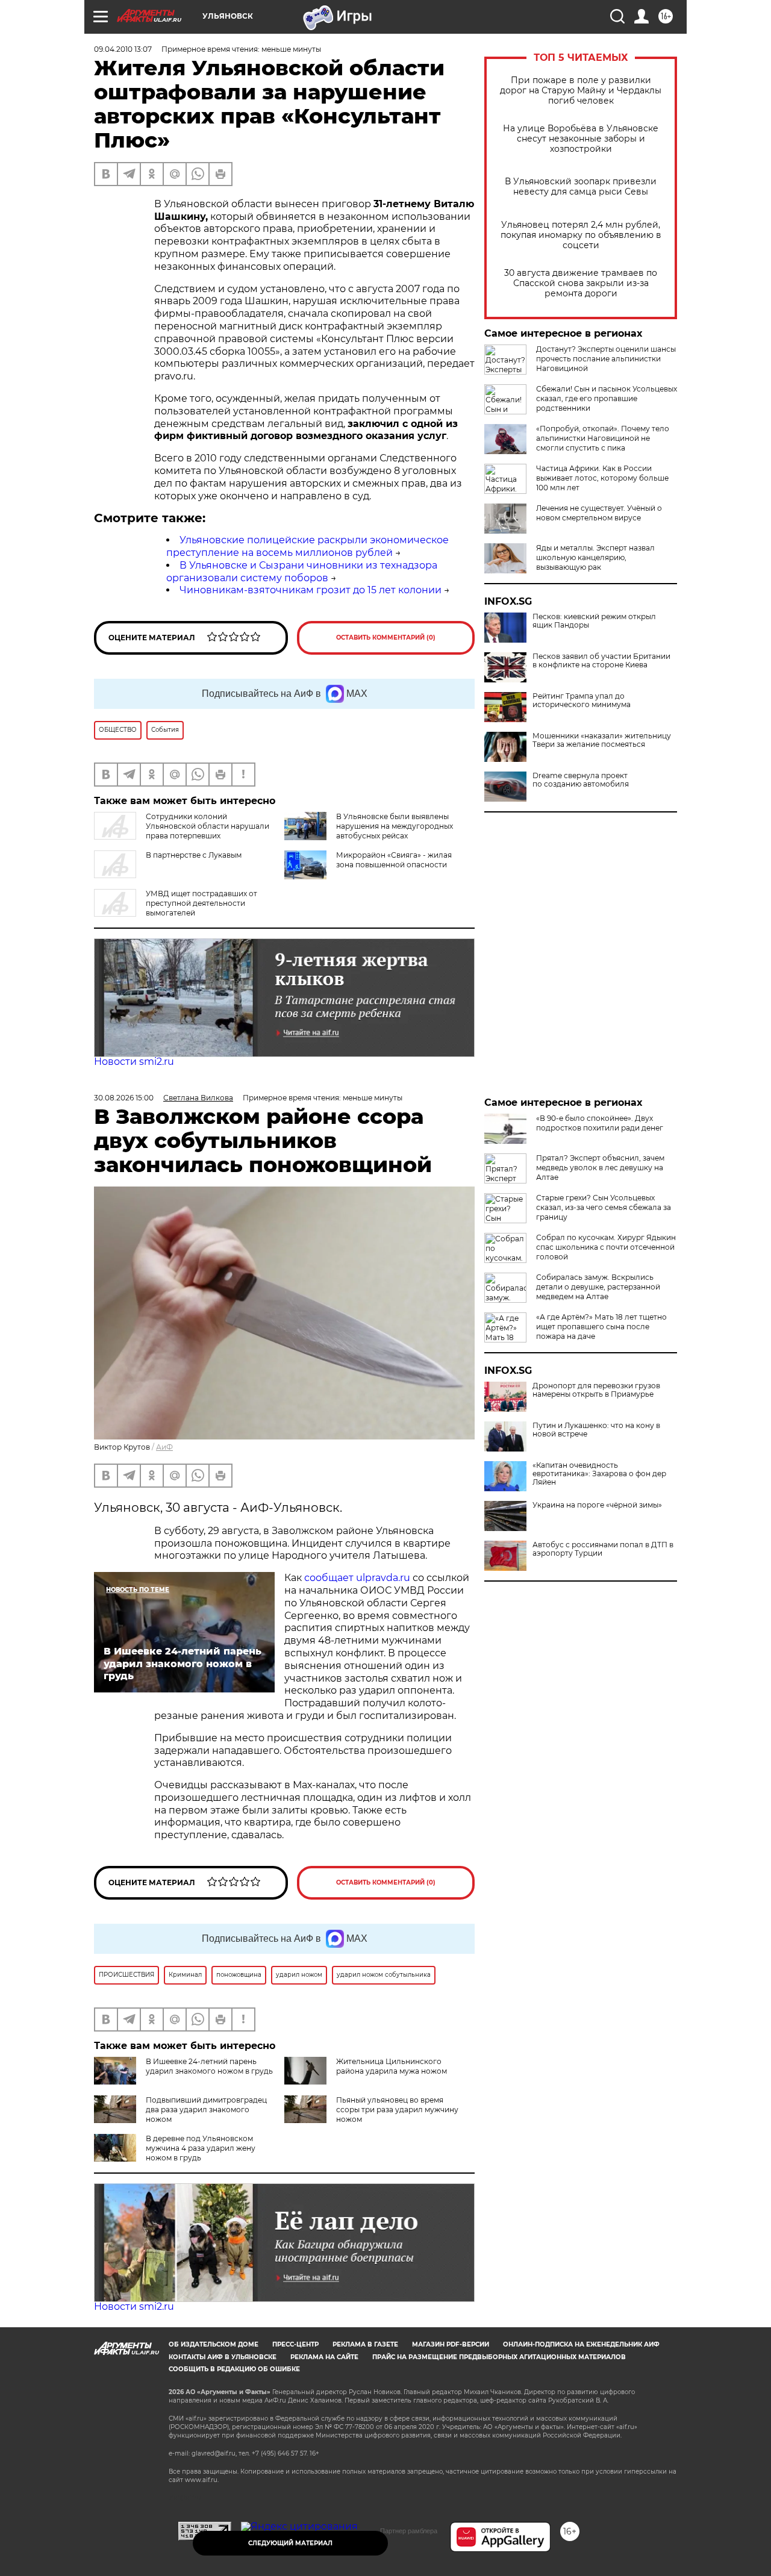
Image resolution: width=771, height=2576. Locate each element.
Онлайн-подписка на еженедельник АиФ (581, 2344)
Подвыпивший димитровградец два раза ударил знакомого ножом (206, 2110)
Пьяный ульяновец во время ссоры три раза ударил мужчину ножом (397, 2110)
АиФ (164, 1447)
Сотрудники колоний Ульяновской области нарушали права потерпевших (208, 826)
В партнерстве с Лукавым (194, 855)
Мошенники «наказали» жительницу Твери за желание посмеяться (602, 740)
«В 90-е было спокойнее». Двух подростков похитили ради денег (600, 1123)
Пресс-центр (295, 2344)
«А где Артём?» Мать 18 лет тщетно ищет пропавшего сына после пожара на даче (601, 1327)
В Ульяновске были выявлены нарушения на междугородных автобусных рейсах (395, 826)
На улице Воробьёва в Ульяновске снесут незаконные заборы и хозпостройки (581, 139)
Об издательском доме (214, 2344)
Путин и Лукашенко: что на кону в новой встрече (596, 1430)
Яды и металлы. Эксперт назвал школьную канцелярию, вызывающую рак (595, 557)
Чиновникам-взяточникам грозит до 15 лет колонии (311, 590)
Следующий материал (290, 2543)
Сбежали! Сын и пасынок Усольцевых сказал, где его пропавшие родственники (607, 398)
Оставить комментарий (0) (386, 638)
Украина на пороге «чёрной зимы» (597, 1505)
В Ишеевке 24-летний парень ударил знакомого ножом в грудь (209, 2066)
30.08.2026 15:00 (124, 1098)
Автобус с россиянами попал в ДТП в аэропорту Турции (603, 1549)
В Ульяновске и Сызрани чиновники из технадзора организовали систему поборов (302, 572)
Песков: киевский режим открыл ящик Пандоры (594, 621)
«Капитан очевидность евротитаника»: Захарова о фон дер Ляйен (599, 1474)
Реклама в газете (365, 2344)
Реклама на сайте (324, 2357)
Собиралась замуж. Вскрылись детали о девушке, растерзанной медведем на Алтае (598, 1287)
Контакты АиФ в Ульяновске (223, 2357)
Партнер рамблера (409, 2531)
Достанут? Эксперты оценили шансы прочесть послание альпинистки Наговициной (606, 359)
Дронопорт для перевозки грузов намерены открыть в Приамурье (596, 1390)
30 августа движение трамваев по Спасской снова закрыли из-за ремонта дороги (581, 283)
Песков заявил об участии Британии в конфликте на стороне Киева (601, 661)
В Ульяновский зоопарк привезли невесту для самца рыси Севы (581, 187)
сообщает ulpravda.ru (356, 1578)
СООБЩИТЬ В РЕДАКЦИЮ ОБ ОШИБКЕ (234, 2369)
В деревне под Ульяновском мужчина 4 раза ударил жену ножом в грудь (201, 2148)
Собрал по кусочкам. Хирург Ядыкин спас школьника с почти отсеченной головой (606, 1247)
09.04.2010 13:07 (123, 49)
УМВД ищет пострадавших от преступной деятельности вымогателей (201, 903)
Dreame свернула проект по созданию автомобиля (581, 780)
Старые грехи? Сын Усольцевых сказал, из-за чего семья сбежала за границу (604, 1207)
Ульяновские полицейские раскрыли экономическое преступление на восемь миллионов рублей (307, 546)
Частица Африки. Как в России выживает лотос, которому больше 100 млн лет (602, 478)
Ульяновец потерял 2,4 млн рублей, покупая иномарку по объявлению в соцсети (581, 235)
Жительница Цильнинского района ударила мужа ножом (392, 2066)
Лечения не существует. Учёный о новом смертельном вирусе (599, 513)
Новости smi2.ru (134, 1062)
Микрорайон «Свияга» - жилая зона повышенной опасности (394, 860)
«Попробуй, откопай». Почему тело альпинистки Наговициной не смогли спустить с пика (603, 438)
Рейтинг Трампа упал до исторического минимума (582, 700)
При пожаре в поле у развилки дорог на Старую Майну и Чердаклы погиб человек (581, 91)
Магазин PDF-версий (451, 2344)
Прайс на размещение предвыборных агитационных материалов (499, 2357)
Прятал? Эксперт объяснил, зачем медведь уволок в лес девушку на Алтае (600, 1168)
